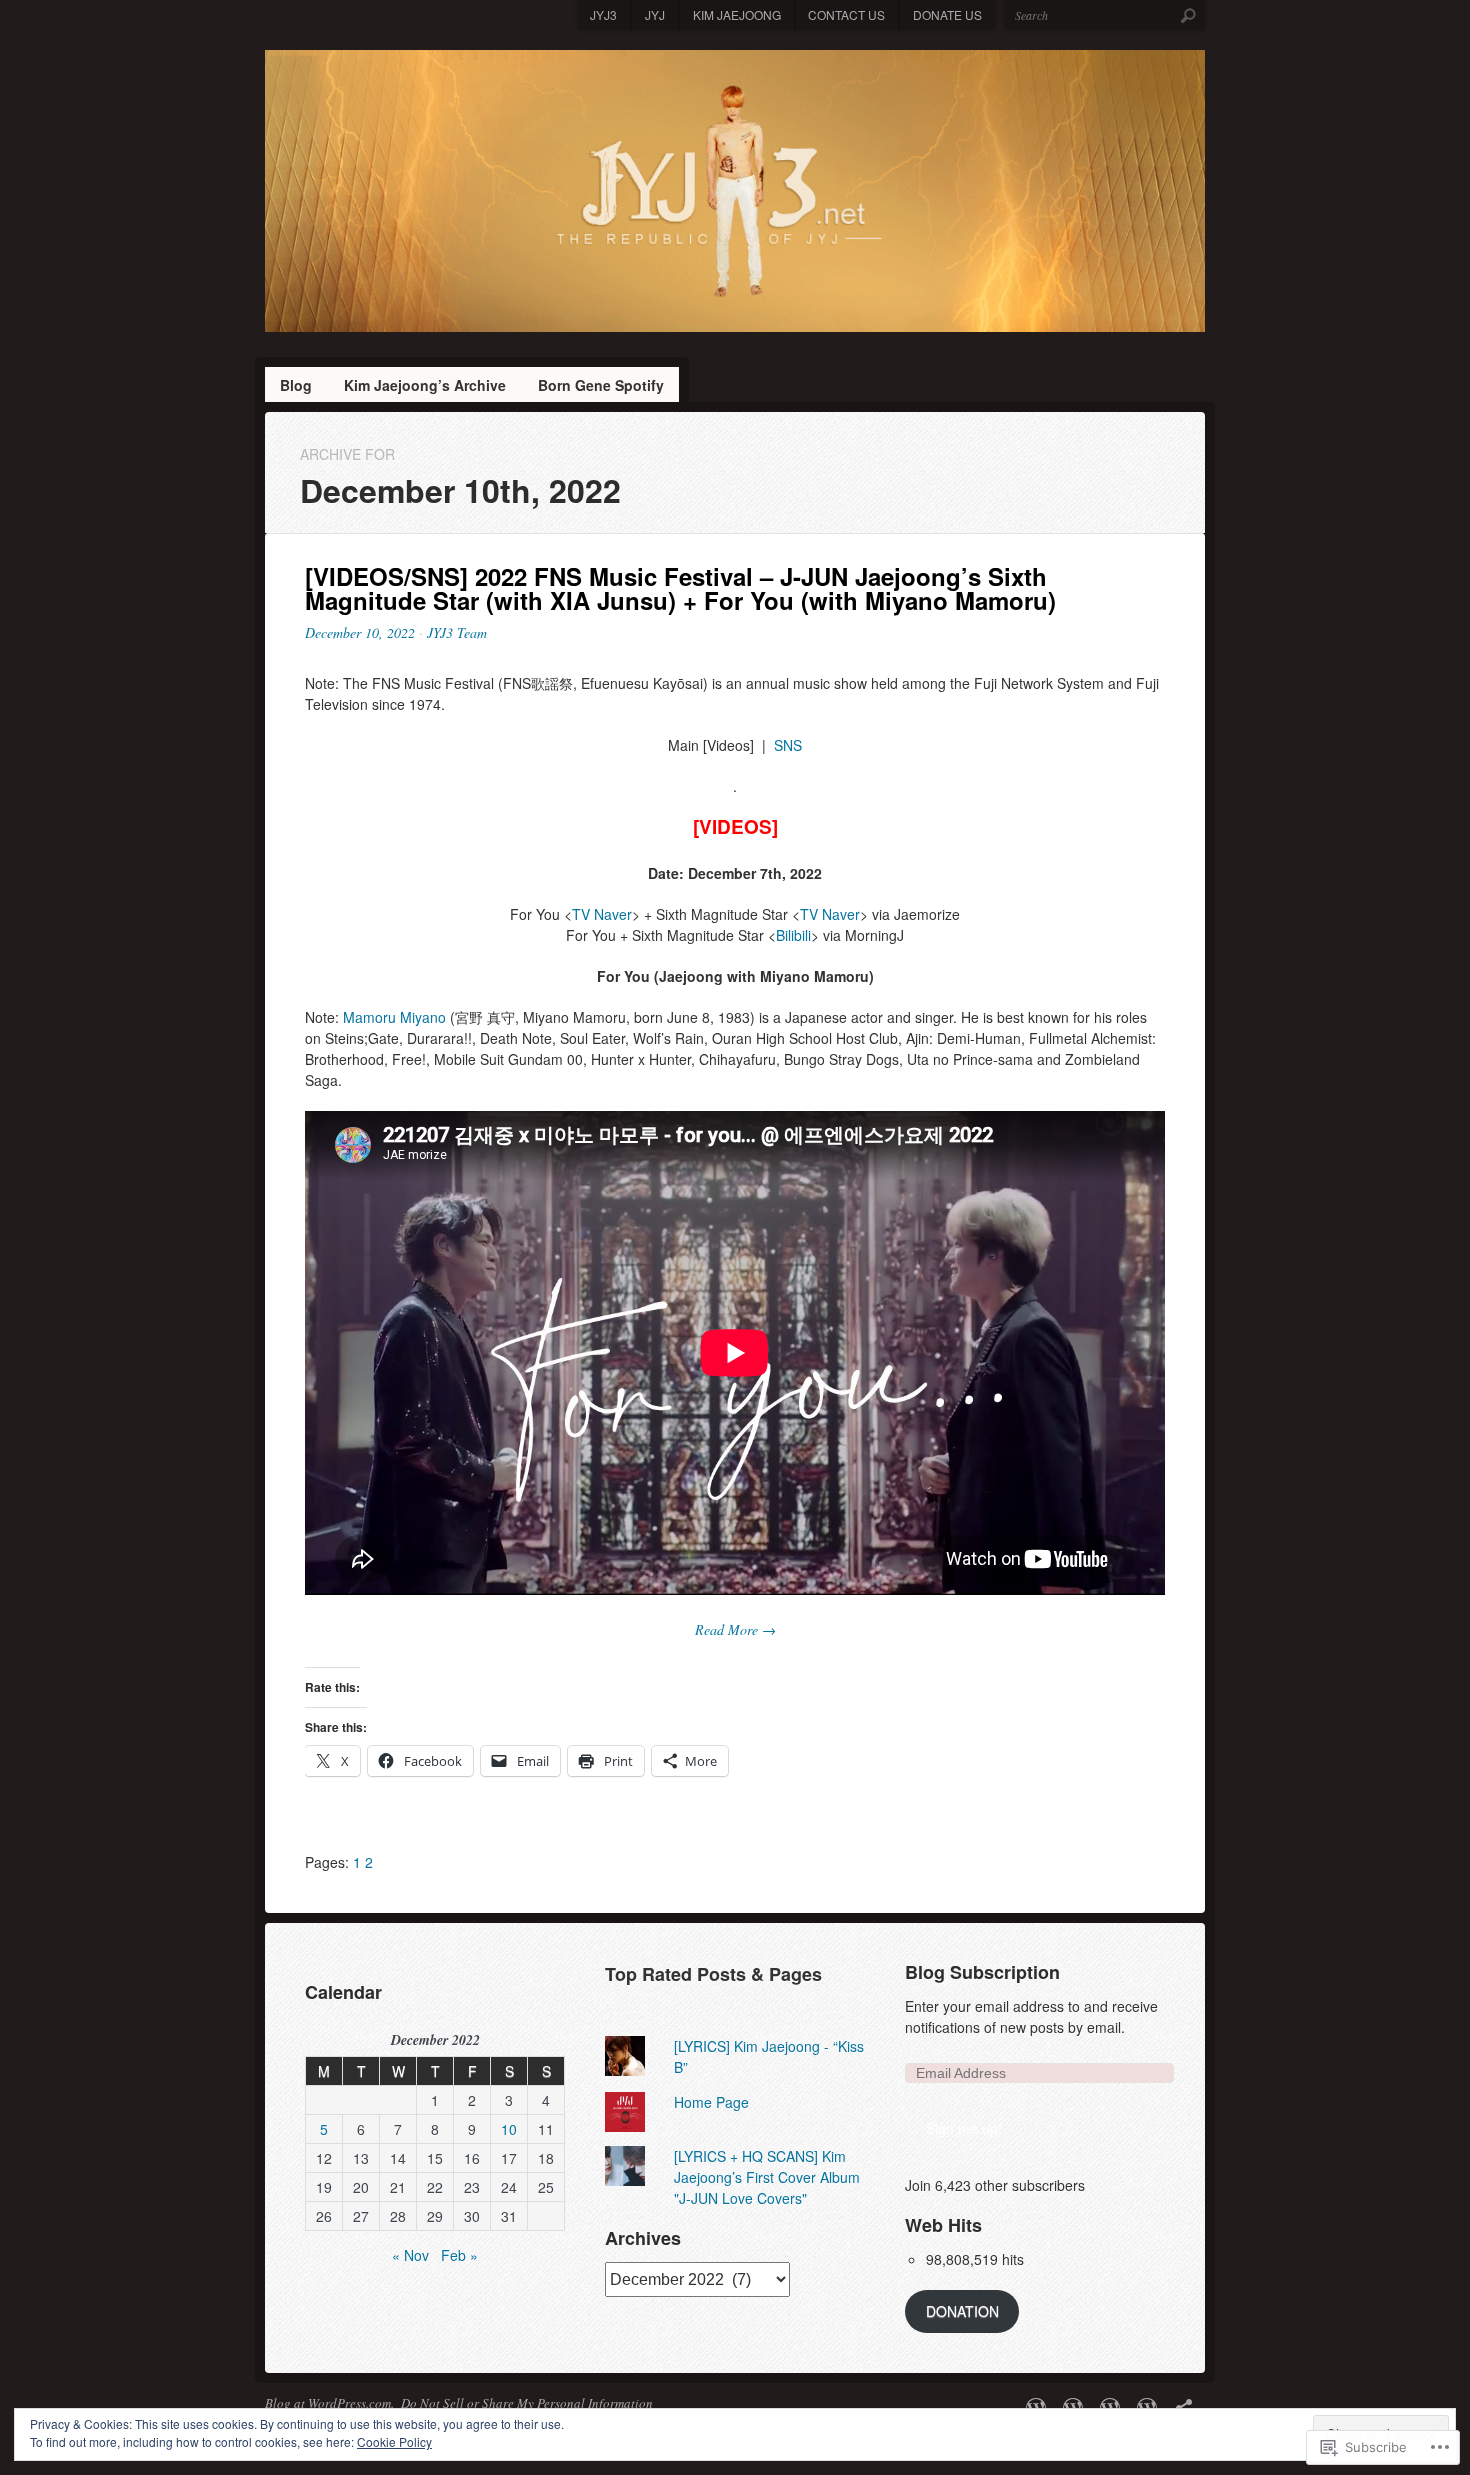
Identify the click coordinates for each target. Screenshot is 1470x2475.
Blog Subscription (982, 1972)
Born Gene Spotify (601, 385)
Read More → (735, 1629)
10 (509, 2129)
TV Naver (602, 914)
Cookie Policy (394, 2441)
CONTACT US (846, 14)
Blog (296, 385)
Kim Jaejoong (737, 14)
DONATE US (947, 14)
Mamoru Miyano (394, 1017)
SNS (788, 745)
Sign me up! (964, 2128)
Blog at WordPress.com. (329, 2403)
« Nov (410, 2255)
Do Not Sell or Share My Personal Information (527, 2403)
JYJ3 (603, 14)
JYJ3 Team (457, 632)
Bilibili (793, 935)
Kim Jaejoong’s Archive (425, 385)
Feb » (459, 2255)
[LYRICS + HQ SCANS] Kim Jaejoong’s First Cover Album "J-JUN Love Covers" (767, 2177)
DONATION (962, 2311)
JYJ (655, 14)
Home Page (711, 2102)
